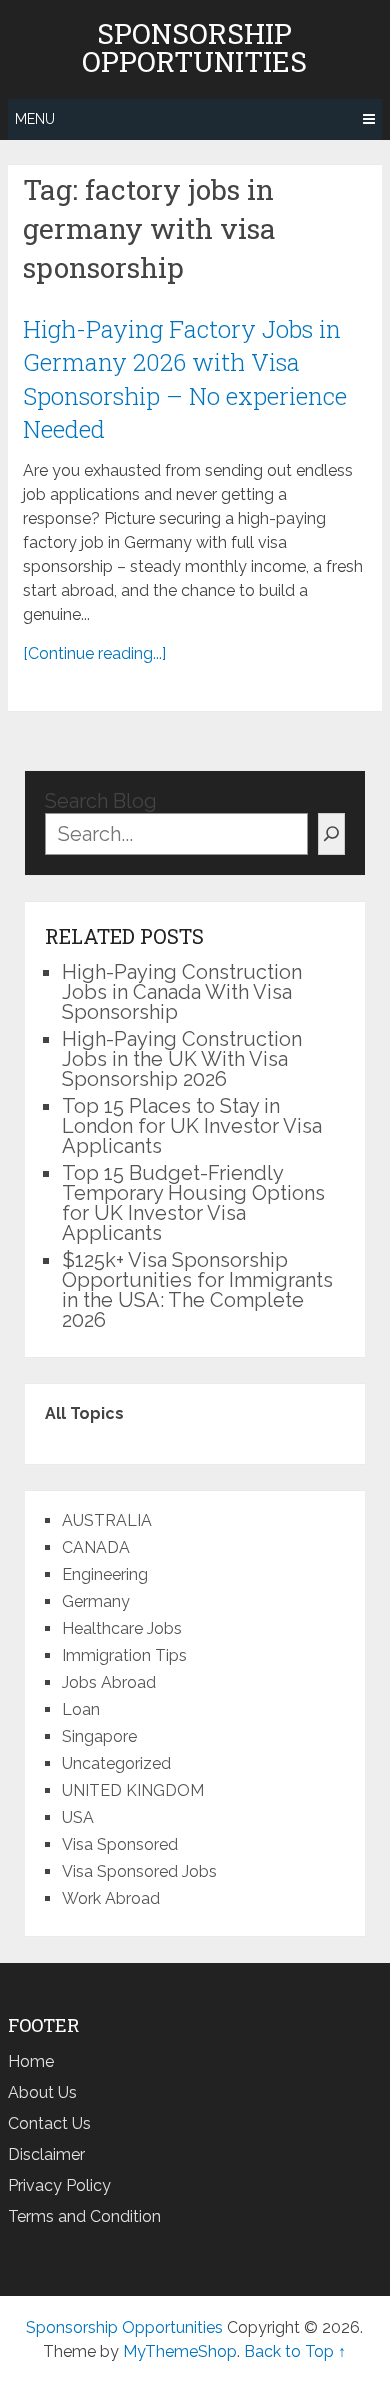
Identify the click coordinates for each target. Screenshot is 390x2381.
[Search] (331, 834)
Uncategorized (116, 1763)
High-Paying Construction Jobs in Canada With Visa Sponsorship (182, 992)
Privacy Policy (59, 2185)
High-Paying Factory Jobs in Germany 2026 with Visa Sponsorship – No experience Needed (185, 379)
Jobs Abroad (109, 1682)
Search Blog (101, 801)
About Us (42, 2092)
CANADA (96, 1547)
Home (31, 2061)
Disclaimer (46, 2154)
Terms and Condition (84, 2216)
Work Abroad (111, 1898)
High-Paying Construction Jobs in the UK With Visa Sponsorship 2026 (182, 1059)
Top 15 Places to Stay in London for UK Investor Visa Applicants (192, 1126)
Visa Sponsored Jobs (139, 1871)
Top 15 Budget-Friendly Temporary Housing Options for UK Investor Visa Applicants (193, 1203)
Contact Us (49, 2123)
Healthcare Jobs (122, 1628)
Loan (81, 1709)
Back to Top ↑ (295, 2351)
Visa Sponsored (120, 1844)
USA (78, 1817)
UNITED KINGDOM (133, 1790)
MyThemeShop (180, 2351)
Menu (35, 119)
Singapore (99, 1736)
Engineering (105, 1574)
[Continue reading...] (94, 653)
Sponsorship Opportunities (194, 48)
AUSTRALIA (107, 1520)
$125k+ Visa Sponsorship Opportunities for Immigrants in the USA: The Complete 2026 (197, 1290)
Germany (96, 1601)
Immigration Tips (124, 1655)
